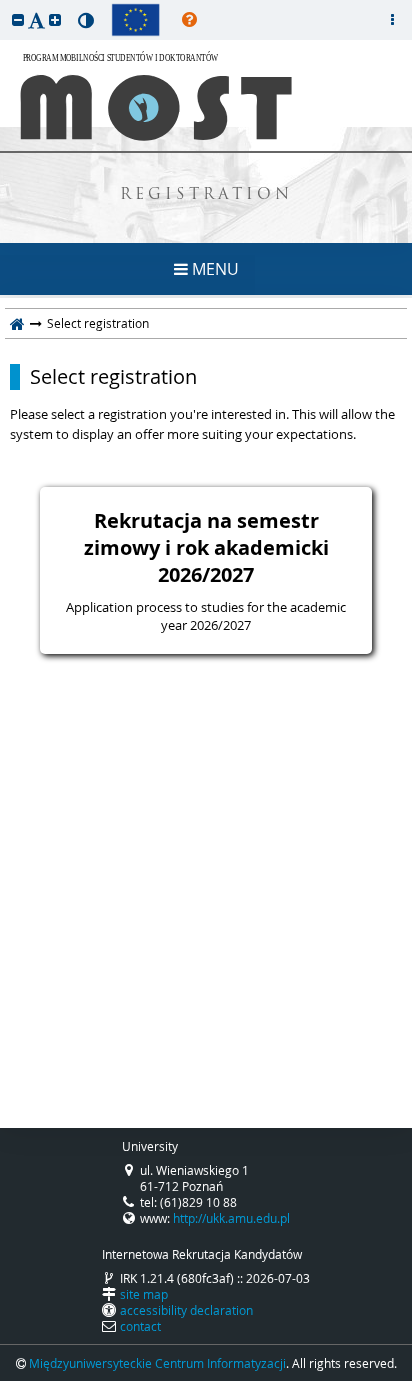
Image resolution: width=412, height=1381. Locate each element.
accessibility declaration (186, 1310)
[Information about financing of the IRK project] (135, 20)
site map (144, 1294)
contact (140, 1326)
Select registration (113, 377)
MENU (213, 269)
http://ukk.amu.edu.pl (231, 1218)
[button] (18, 19)
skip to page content (5, 5)
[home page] (17, 323)
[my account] (392, 20)
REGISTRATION (206, 195)
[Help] (189, 20)
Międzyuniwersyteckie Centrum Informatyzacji (157, 1363)
